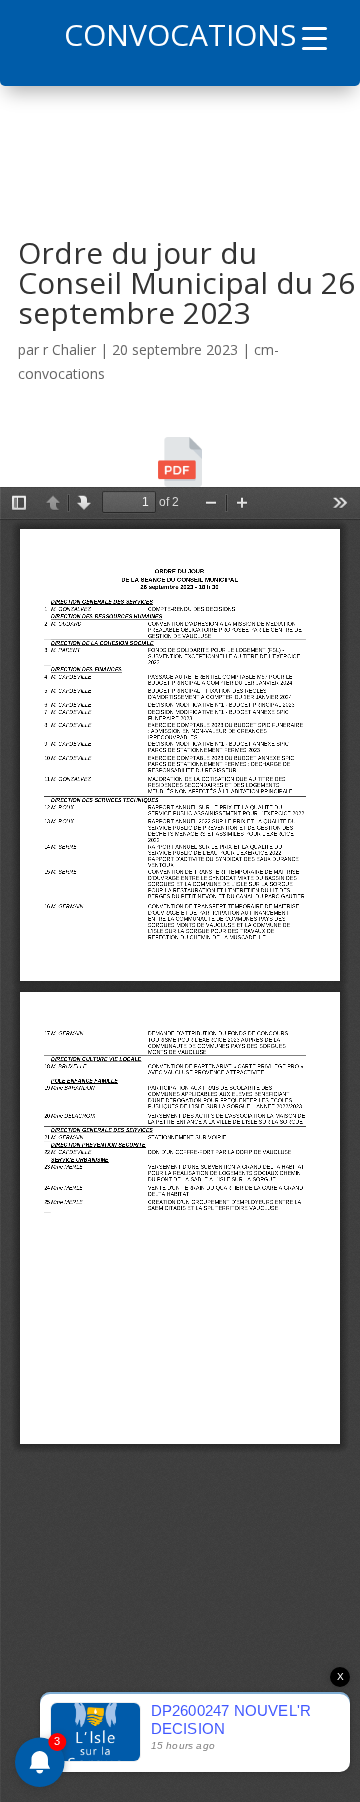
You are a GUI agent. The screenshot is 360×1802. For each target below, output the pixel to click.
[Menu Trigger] (314, 37)
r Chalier (69, 349)
